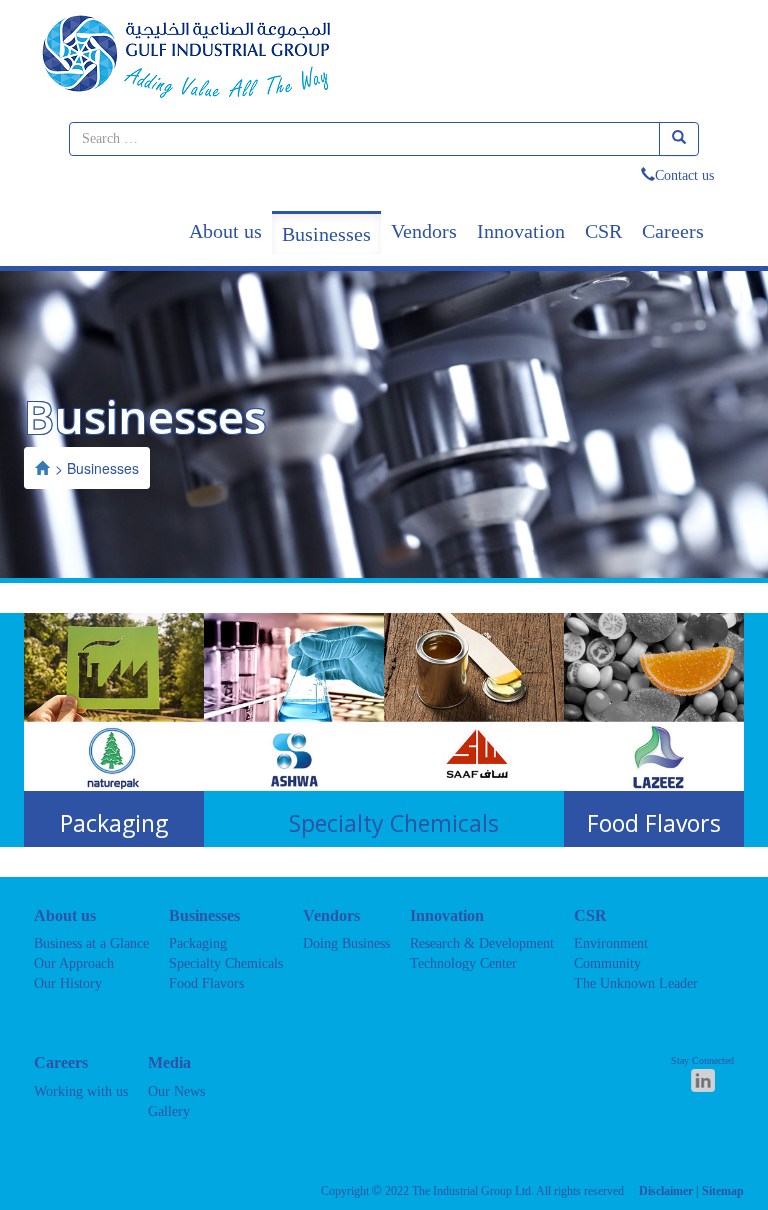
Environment (611, 943)
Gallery (169, 1111)
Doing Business (346, 943)
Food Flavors (206, 983)
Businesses (326, 234)
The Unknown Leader (636, 983)
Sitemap (723, 1191)
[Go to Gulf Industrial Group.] (42, 468)
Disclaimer (666, 1191)
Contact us (684, 175)
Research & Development (482, 943)
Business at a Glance (91, 943)
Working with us (81, 1091)
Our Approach (74, 963)
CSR (603, 231)
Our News (176, 1091)
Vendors (424, 231)
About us (225, 231)
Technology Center (463, 963)
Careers (673, 231)
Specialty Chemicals (226, 963)
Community (607, 963)
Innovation (521, 231)
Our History (68, 983)
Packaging (198, 943)
